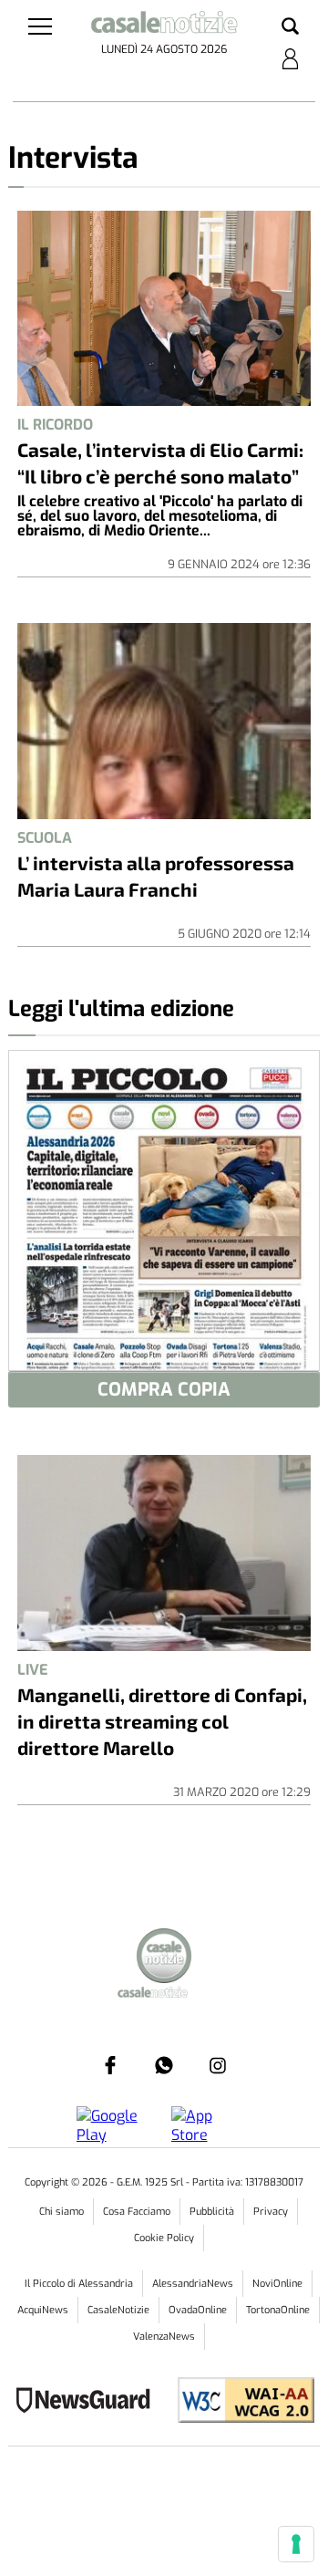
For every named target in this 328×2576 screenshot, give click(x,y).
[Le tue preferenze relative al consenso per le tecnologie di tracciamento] (296, 2544)
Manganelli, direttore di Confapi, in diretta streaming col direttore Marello (162, 1721)
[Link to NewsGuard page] (89, 2402)
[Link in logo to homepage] (164, 25)
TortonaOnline (278, 2310)
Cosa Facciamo (137, 2212)
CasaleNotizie (118, 2310)
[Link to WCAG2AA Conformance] (239, 2402)
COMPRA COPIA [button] (164, 1390)
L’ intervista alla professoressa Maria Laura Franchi (156, 876)
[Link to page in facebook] (110, 2065)
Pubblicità (212, 2212)
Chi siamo (61, 2212)
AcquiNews (43, 2310)
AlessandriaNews (193, 2284)
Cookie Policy (164, 2238)
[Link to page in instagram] (218, 2065)
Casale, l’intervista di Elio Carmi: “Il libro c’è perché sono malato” (160, 462)
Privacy (271, 2212)
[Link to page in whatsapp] (164, 2065)
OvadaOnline (198, 2310)
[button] (290, 27)
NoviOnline (277, 2284)
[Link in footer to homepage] (164, 1958)
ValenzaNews (164, 2337)
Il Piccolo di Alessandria (79, 2284)
